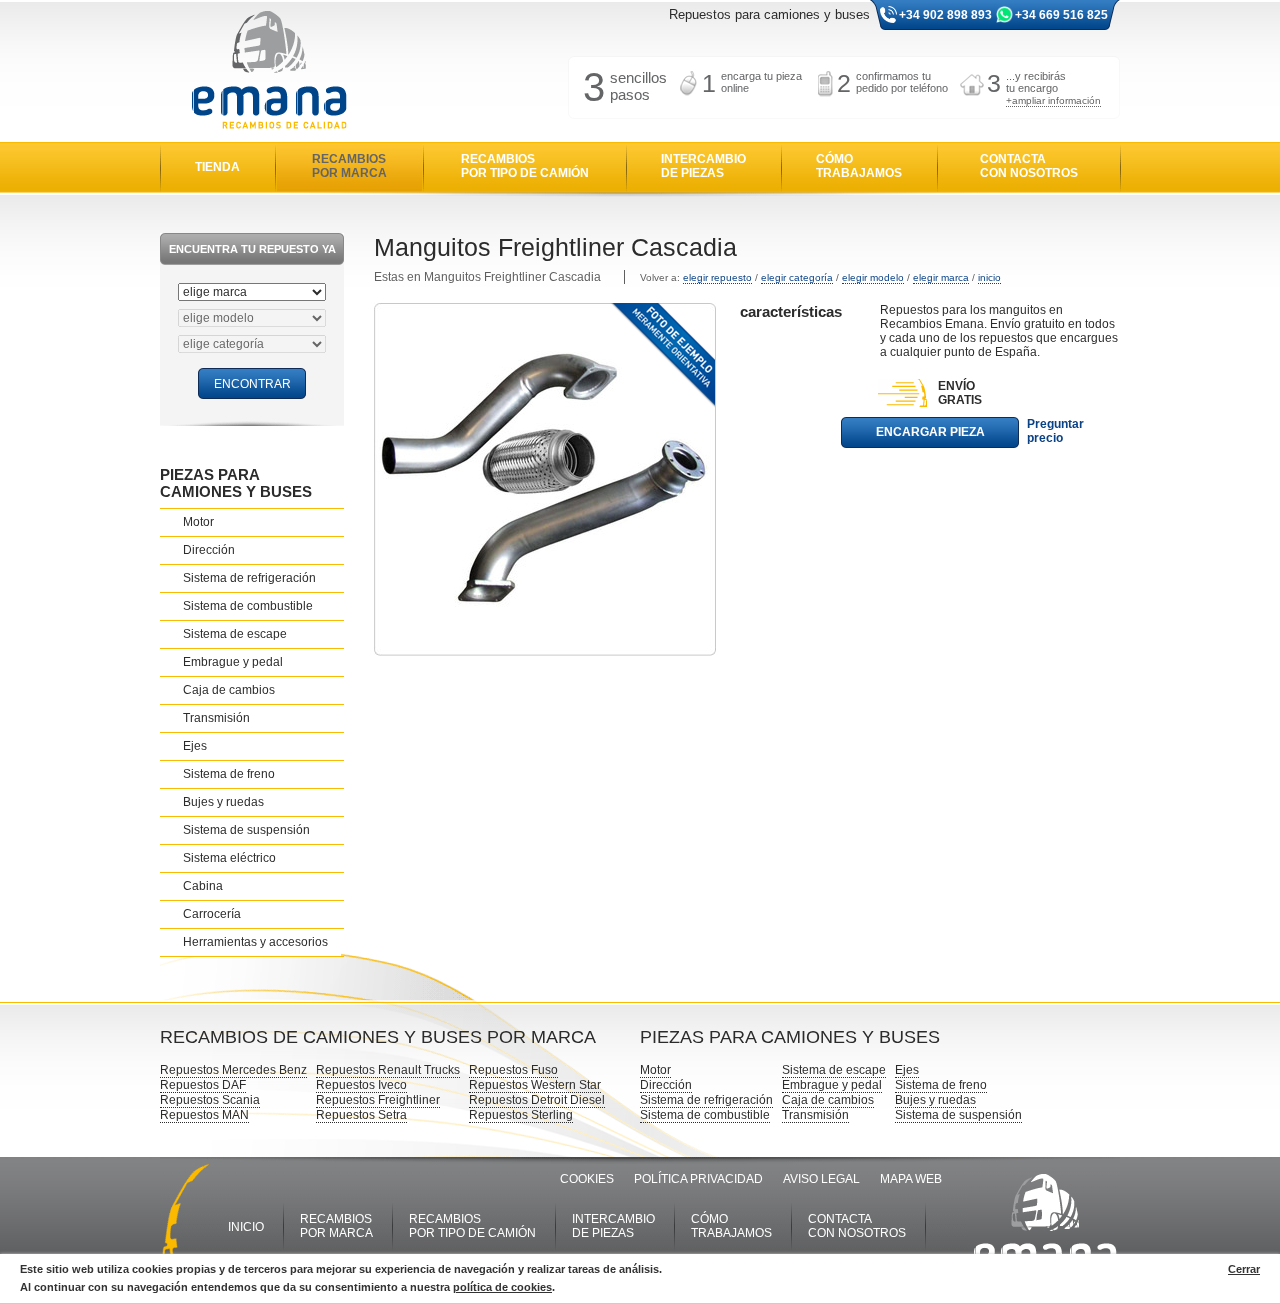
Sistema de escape (235, 634)
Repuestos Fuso (513, 1070)
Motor (198, 522)
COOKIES (587, 1179)
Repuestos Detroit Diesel (537, 1100)
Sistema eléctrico (229, 858)
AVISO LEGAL (821, 1179)
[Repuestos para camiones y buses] (269, 71)
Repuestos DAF (203, 1085)
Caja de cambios (229, 690)
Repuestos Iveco (361, 1085)
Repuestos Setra (361, 1115)
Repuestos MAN (204, 1115)
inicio (989, 277)
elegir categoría (797, 277)
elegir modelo (873, 277)
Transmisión (216, 718)
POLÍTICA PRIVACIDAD (698, 1179)
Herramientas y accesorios (255, 942)
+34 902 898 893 (945, 15)
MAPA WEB (911, 1179)
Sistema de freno (229, 774)
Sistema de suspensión (246, 830)
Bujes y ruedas (223, 802)
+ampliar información (1053, 100)
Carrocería (212, 914)
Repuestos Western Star (535, 1085)
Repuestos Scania (210, 1100)
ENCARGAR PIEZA (930, 432)
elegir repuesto (717, 277)
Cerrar (1244, 1269)
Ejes (195, 746)
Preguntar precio (1055, 431)
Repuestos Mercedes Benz (233, 1070)
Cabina (203, 886)
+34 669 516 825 (1061, 15)
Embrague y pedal (233, 662)
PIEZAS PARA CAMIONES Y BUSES (236, 483)
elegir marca (941, 277)
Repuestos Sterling (521, 1115)
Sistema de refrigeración (249, 578)
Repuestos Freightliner (378, 1100)
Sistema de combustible (248, 606)
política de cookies (502, 1287)
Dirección (209, 550)
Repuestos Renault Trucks (388, 1070)
